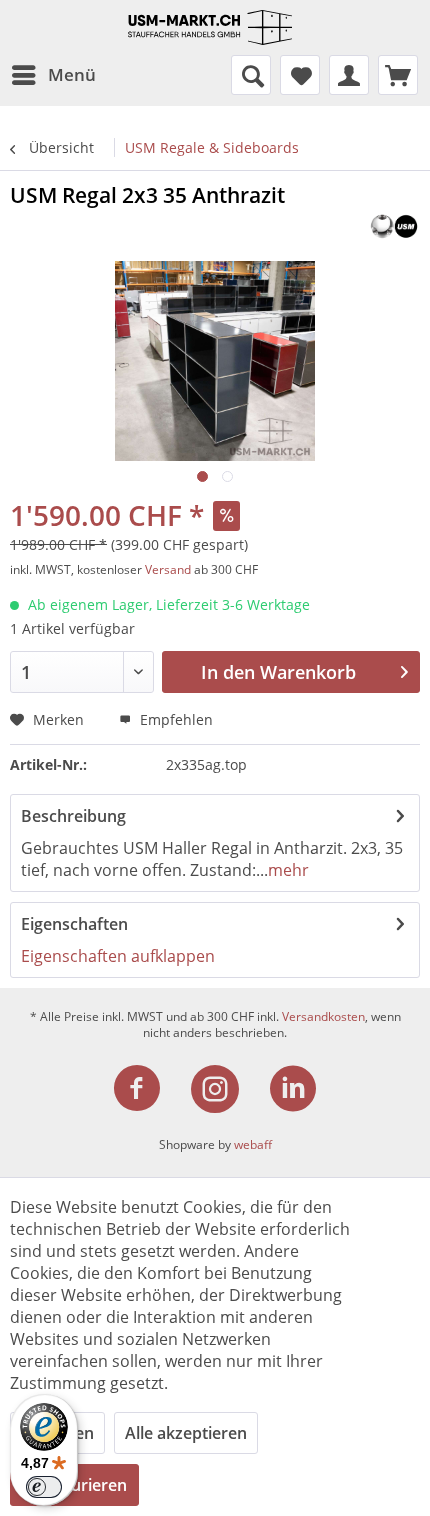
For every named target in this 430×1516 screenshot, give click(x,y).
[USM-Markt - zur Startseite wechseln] (215, 27)
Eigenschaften (74, 924)
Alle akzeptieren (186, 1433)
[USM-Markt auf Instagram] (227, 1089)
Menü (72, 74)
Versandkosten (323, 1016)
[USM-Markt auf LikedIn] (293, 1089)
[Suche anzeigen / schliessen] (251, 75)
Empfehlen (174, 719)
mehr (288, 870)
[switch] (44, 1487)
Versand (168, 569)
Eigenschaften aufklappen (118, 956)
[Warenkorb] (398, 75)
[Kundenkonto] (349, 75)
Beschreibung (73, 816)
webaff (253, 1144)
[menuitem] (53, 75)
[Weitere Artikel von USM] (394, 226)
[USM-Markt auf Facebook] (149, 1089)
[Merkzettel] (300, 75)
